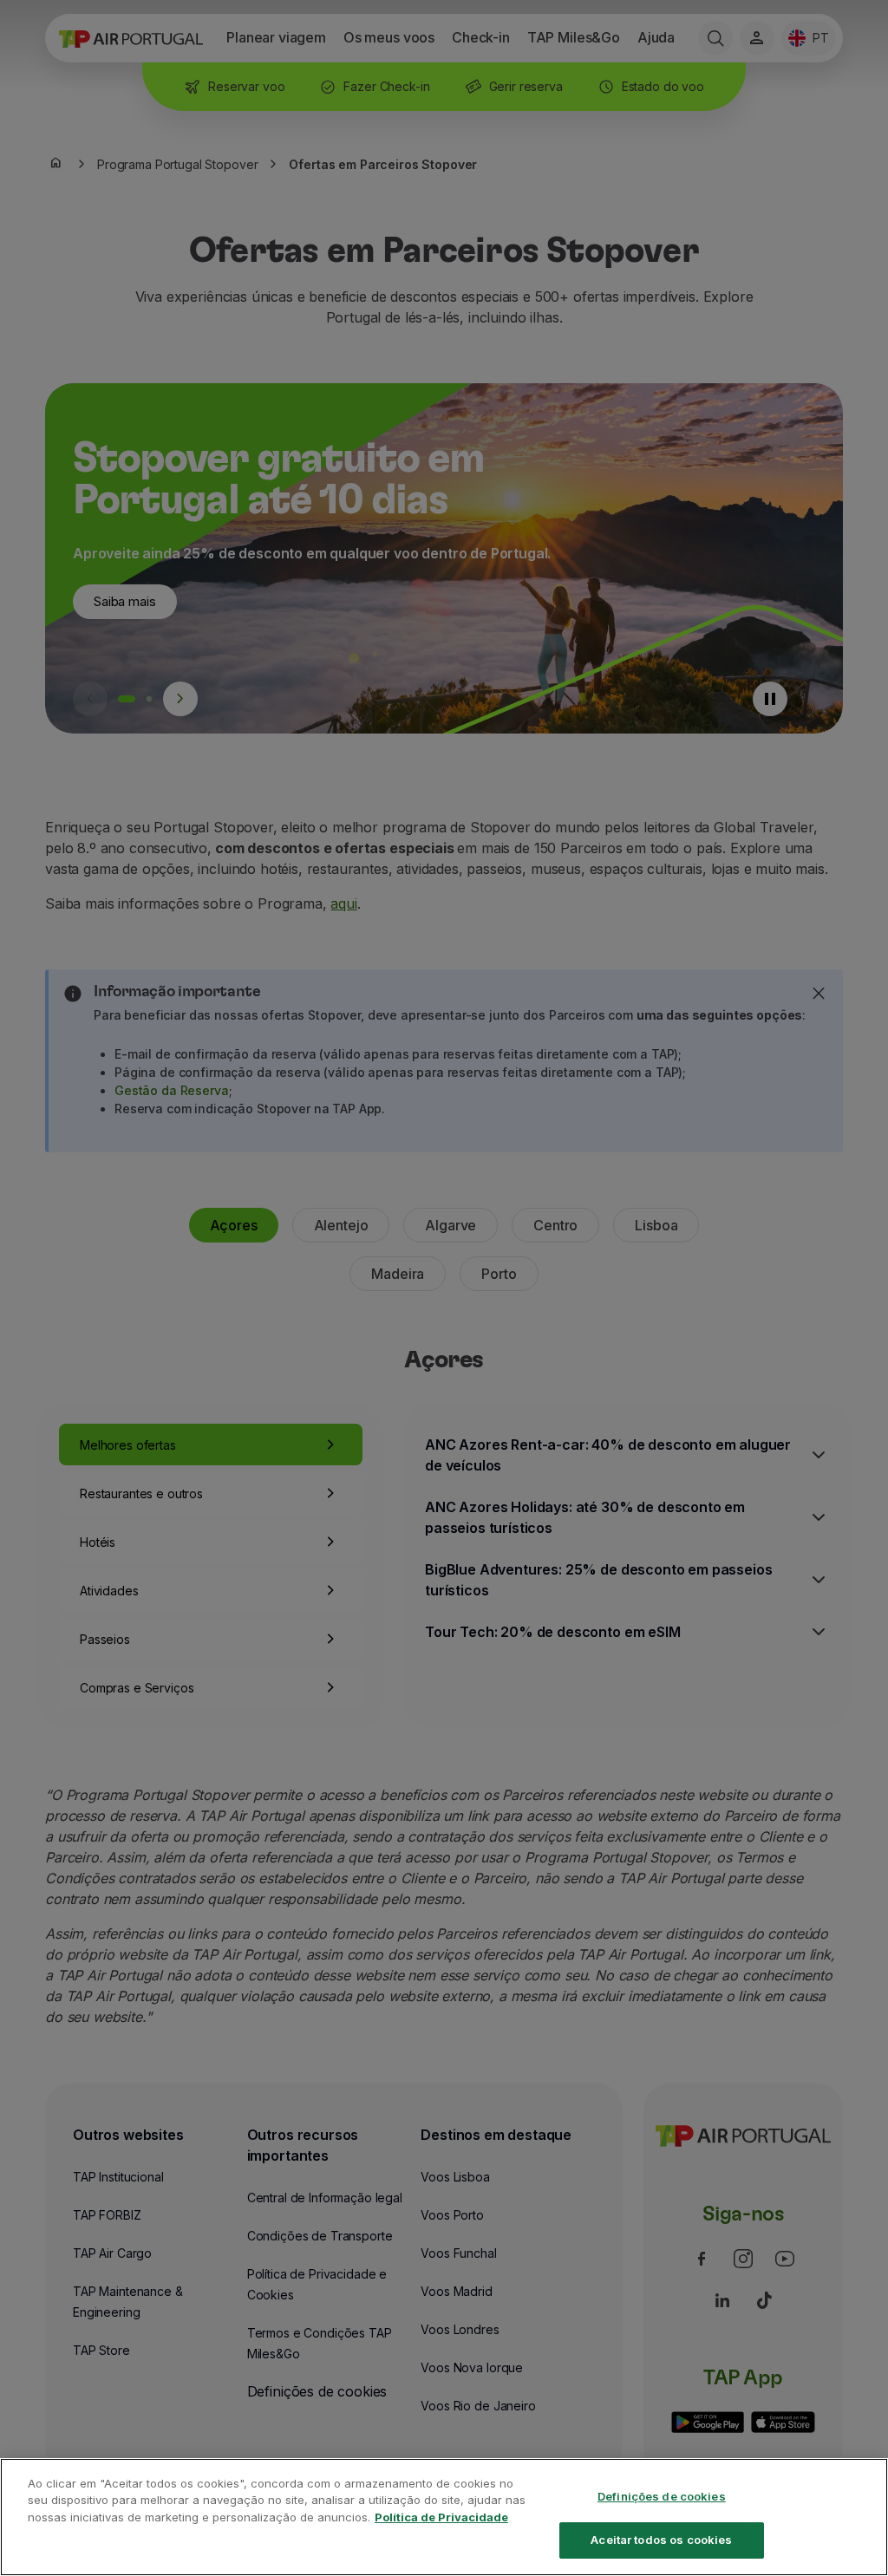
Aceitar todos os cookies (661, 2540)
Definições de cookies (662, 2496)
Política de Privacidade (441, 2517)
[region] (444, 2517)
